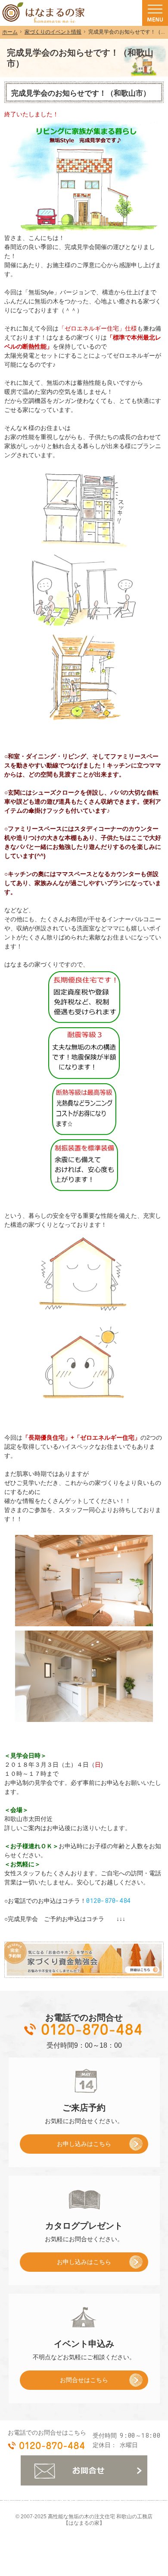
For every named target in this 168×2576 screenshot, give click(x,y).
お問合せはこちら (84, 2380)
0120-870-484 (108, 1901)
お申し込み (65, 2147)
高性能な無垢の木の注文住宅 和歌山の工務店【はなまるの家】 (100, 2520)
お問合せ (84, 2470)
